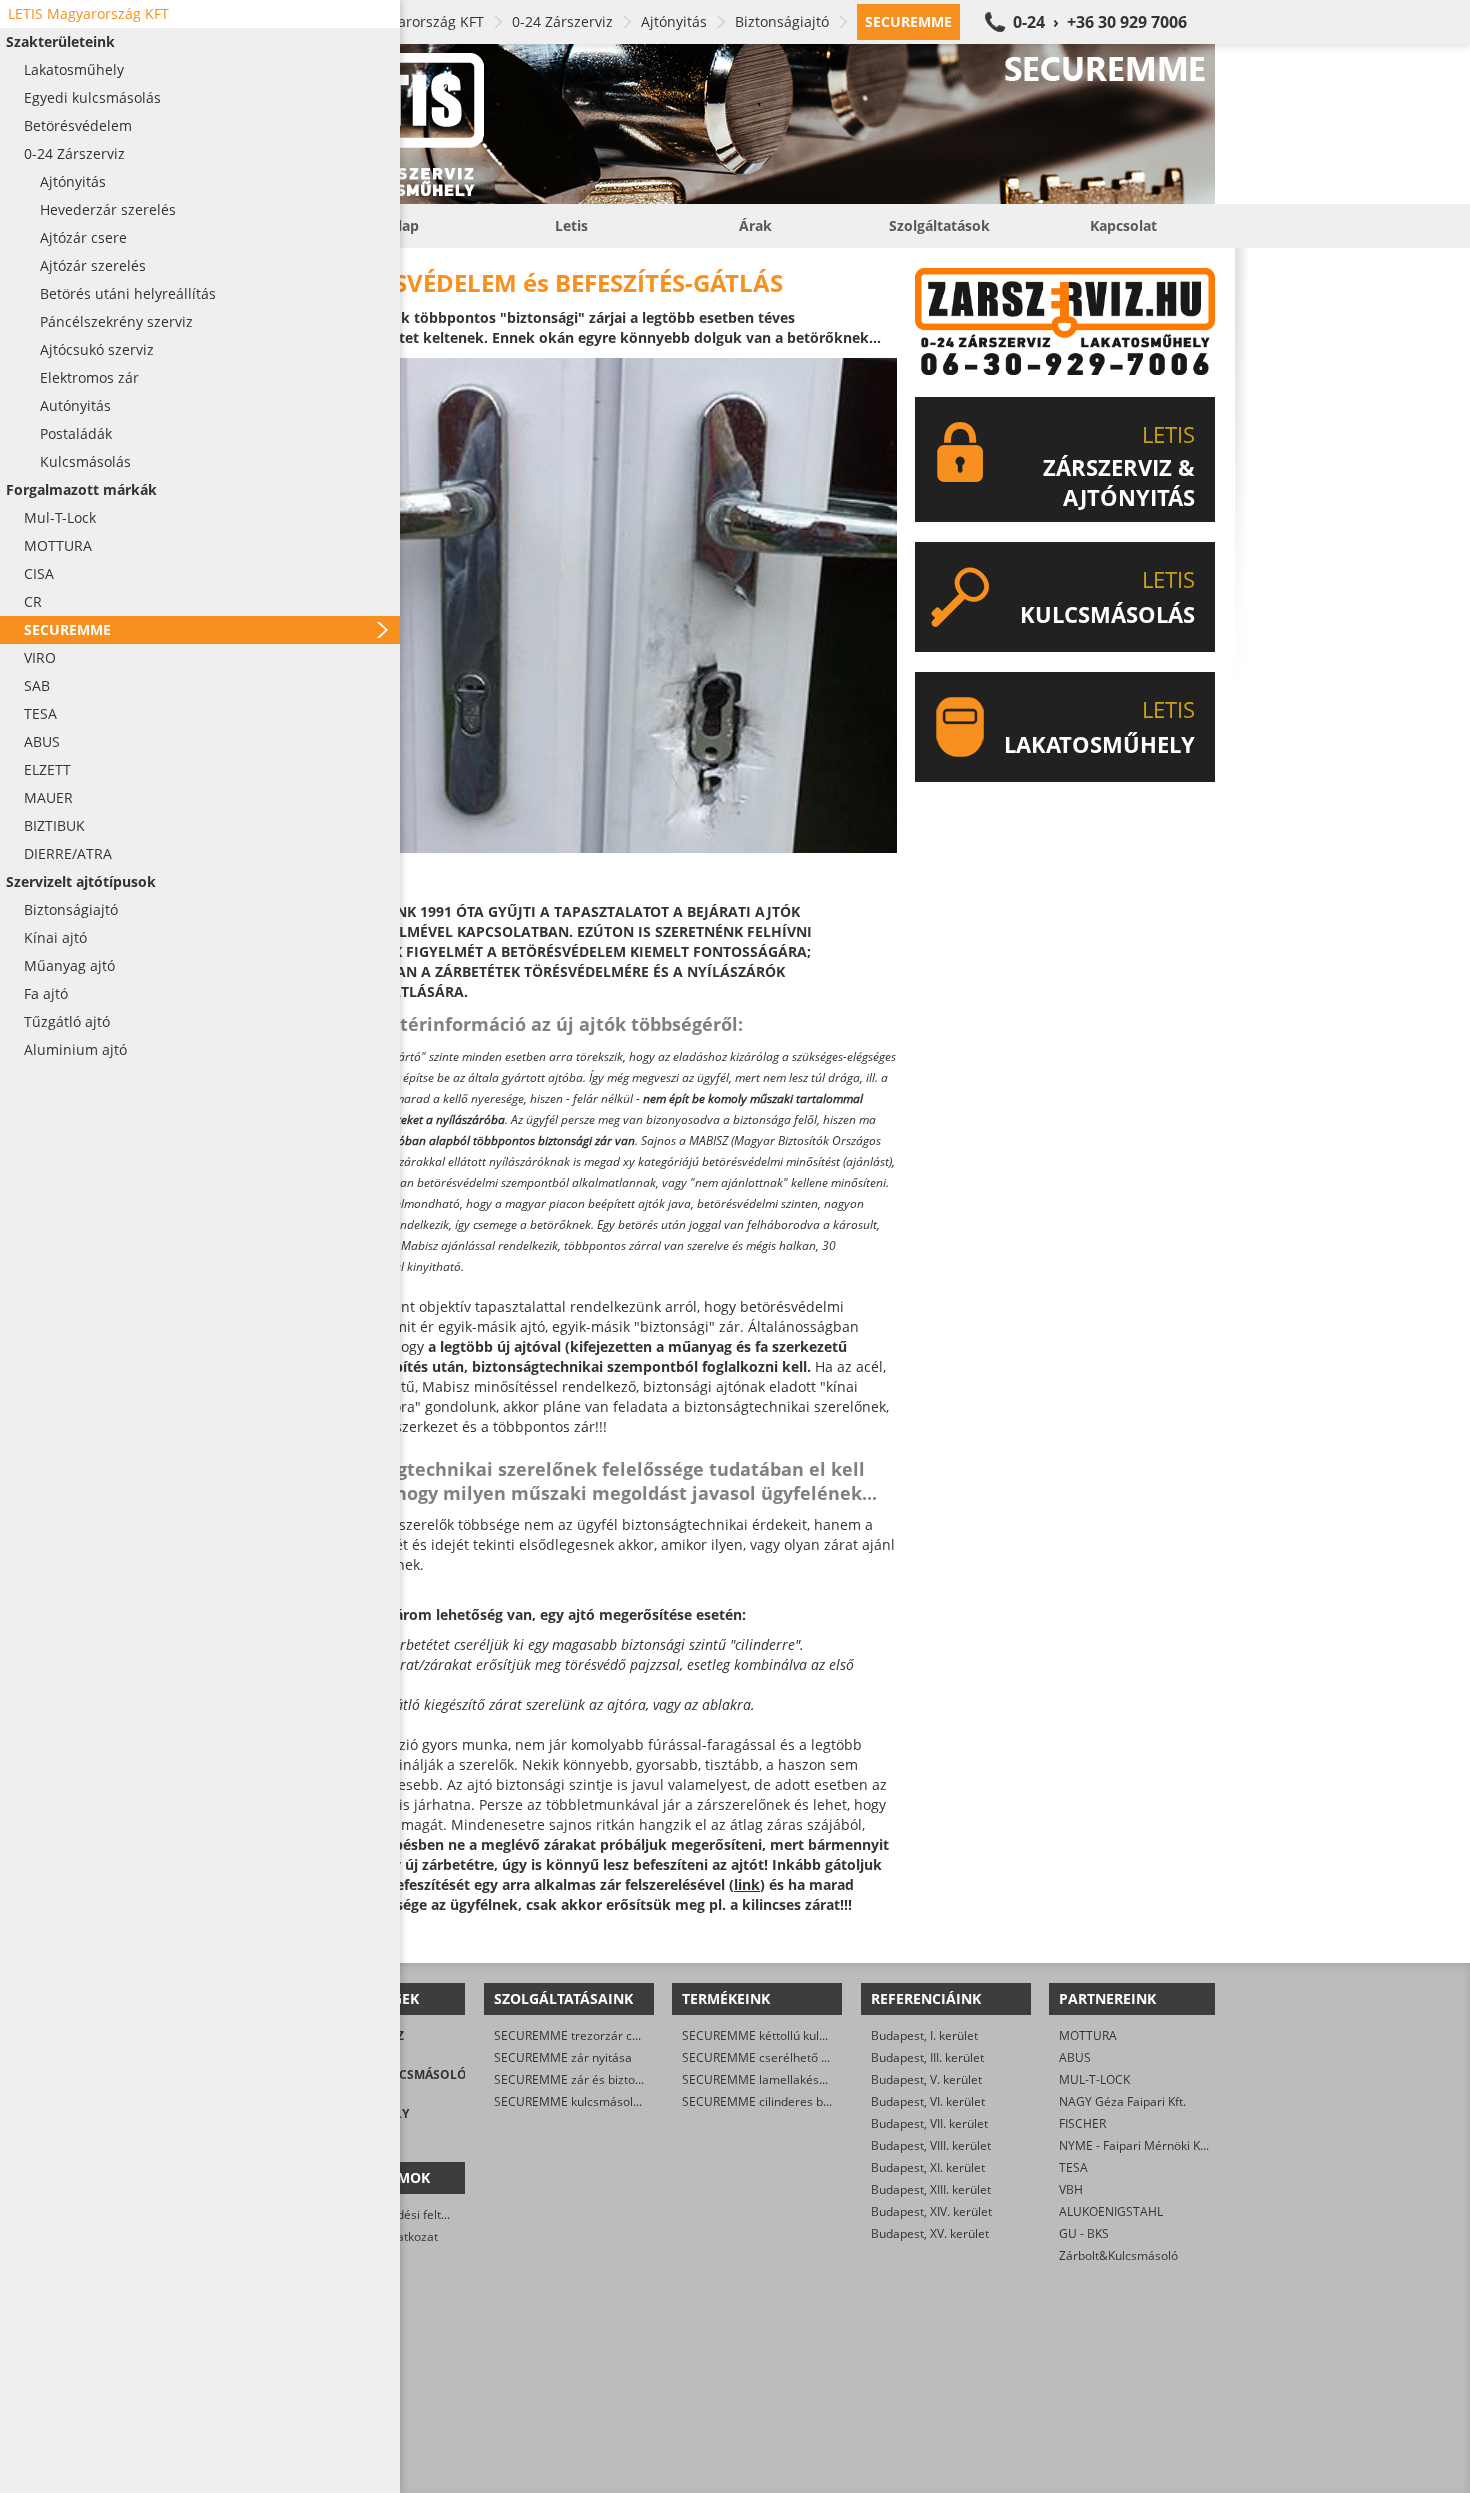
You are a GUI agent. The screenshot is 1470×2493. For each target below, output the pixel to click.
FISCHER (1082, 2123)
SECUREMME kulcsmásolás (570, 2101)
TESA (1073, 2167)
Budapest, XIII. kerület (931, 2189)
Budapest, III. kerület (927, 2057)
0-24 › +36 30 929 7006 (1100, 22)
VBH (1071, 2189)
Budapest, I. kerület (924, 2035)
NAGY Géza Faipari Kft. (1122, 2101)
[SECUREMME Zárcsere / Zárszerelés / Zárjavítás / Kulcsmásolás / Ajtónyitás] (755, 124)
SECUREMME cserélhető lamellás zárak (792, 2057)
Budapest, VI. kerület (928, 2101)
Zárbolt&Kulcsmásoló (1118, 2255)
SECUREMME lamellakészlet (760, 2079)
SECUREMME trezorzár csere (575, 2035)
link (747, 1884)
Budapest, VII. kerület (929, 2123)
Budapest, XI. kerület (928, 2167)
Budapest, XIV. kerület (931, 2211)
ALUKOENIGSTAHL (1111, 2211)
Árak (755, 225)
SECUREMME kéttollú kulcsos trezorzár (790, 2035)
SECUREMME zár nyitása (563, 2057)
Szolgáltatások (939, 225)
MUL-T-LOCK (1094, 2079)
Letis (571, 225)
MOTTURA (1088, 2035)
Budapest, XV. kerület (930, 2233)
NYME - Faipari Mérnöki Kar (1135, 2145)
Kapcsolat (1123, 225)
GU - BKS (1084, 2233)
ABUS (1075, 2057)
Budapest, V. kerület (926, 2079)
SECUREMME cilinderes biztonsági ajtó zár (800, 2101)
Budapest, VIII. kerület (931, 2145)
